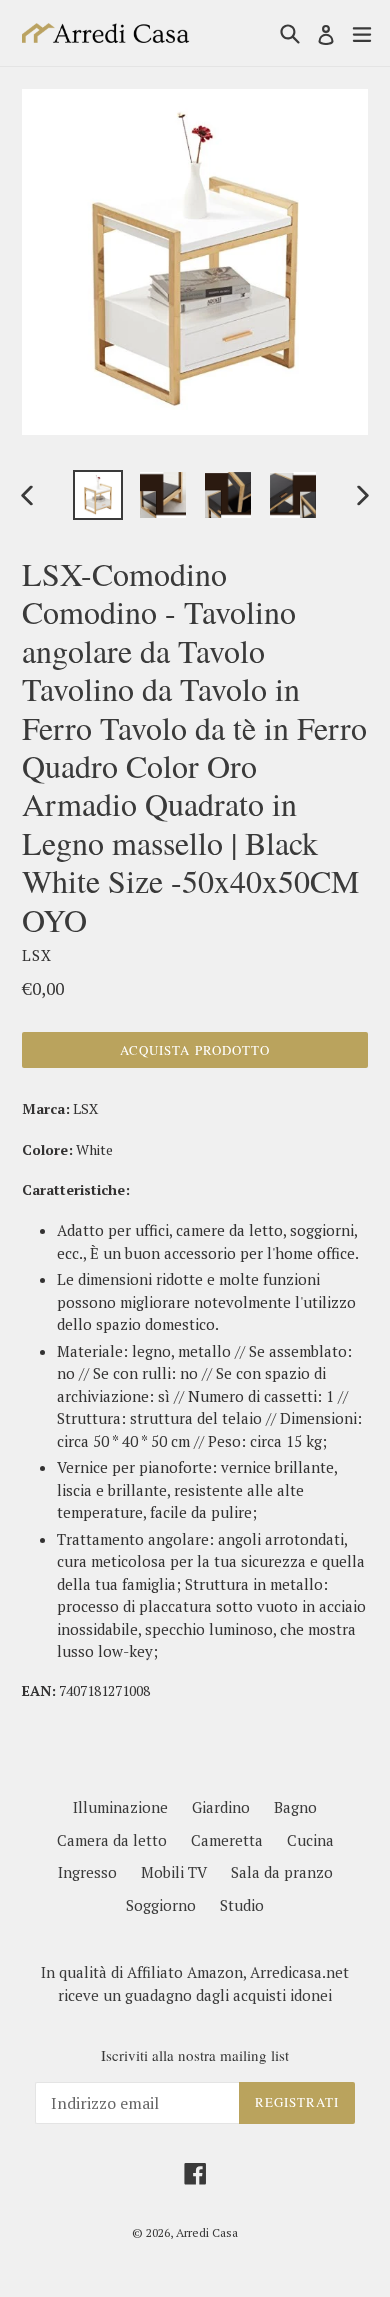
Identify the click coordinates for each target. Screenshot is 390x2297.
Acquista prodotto (195, 1050)
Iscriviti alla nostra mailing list (195, 2055)
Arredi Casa (207, 2232)
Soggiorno (161, 1905)
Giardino (221, 1807)
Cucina (310, 1840)
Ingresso (87, 1872)
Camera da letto (112, 1840)
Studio (242, 1905)
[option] (97, 495)
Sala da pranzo (282, 1872)
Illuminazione (120, 1807)
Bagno (295, 1807)
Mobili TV (174, 1872)
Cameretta (227, 1840)
